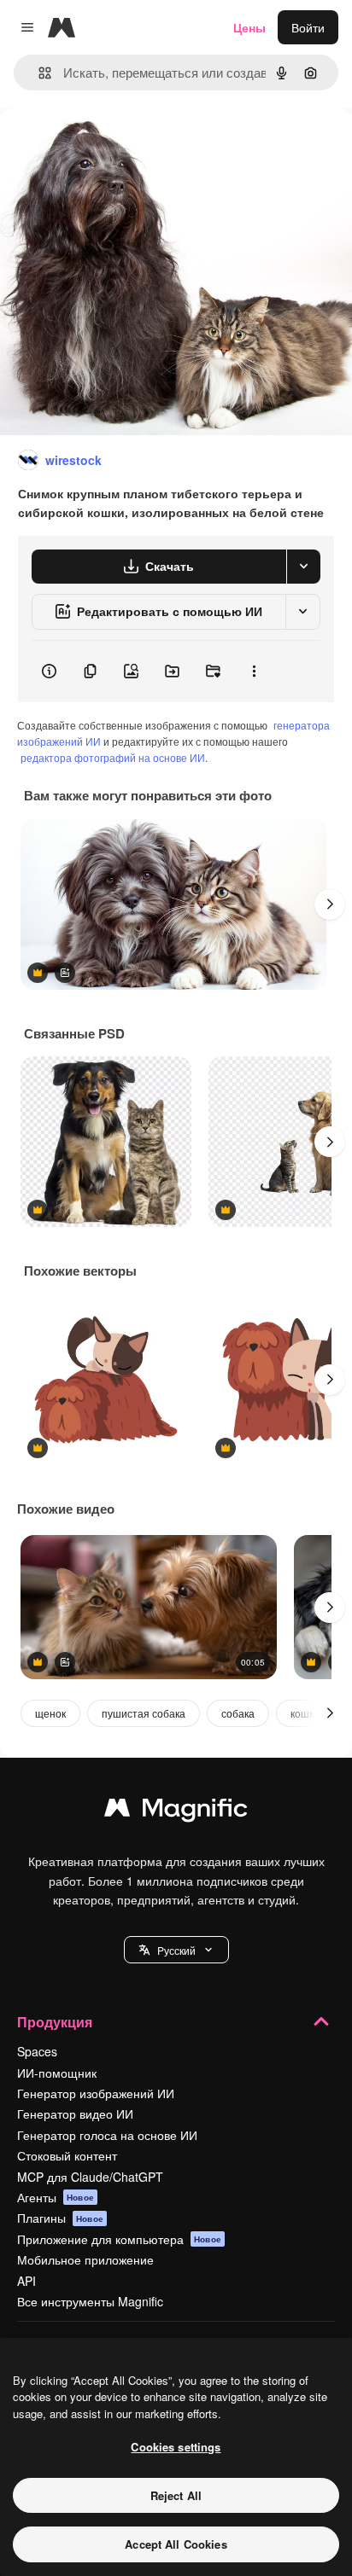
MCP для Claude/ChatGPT (90, 2177)
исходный (114, 146)
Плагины (60, 2218)
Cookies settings (176, 2447)
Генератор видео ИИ (75, 2114)
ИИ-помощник (57, 2073)
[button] (176, 1950)
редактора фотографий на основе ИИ (113, 757)
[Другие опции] (254, 672)
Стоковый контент (67, 2155)
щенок (50, 1713)
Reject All (176, 2495)
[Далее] (330, 904)
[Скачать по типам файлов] (303, 567)
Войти (308, 27)
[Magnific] (176, 1811)
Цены (249, 27)
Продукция (55, 2022)
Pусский (176, 1950)
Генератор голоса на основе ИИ (107, 2135)
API (26, 2281)
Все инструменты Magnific (90, 2301)
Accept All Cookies (176, 2544)
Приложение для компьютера (119, 2239)
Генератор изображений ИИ (96, 2093)
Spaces (37, 2051)
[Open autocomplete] (38, 73)
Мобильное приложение (85, 2259)
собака (238, 1713)
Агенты (56, 2197)
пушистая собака (144, 1713)
